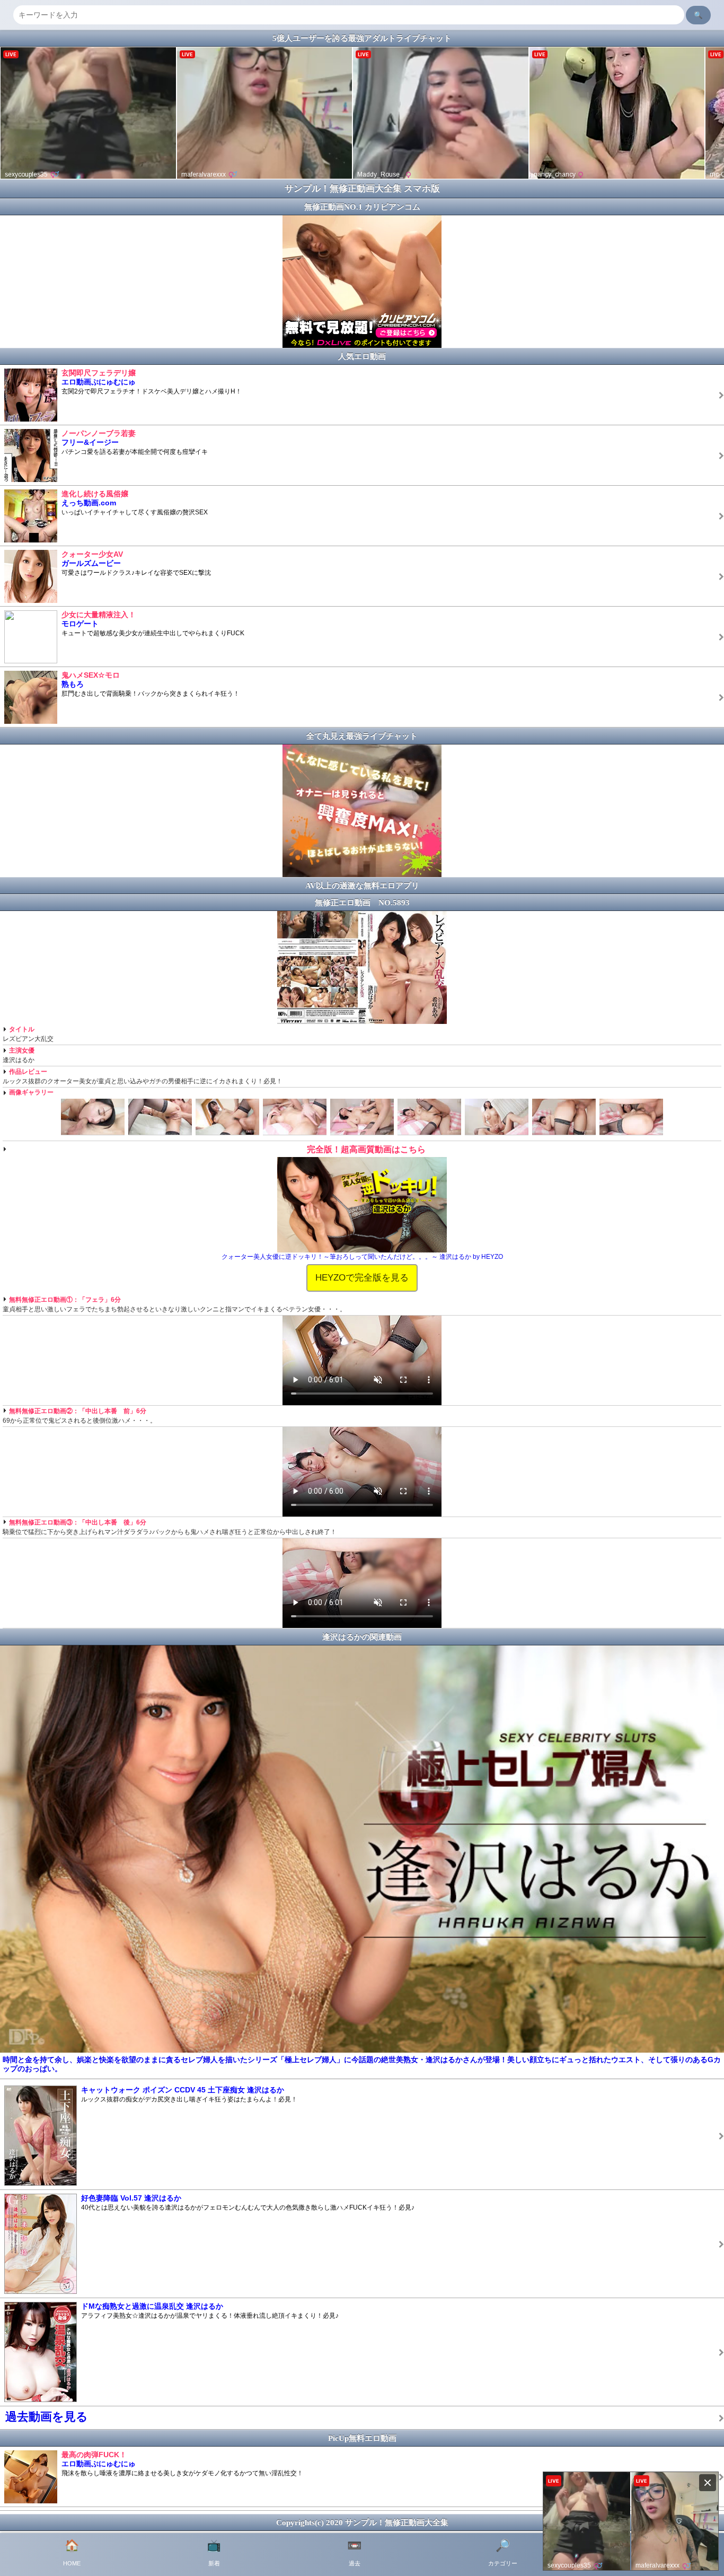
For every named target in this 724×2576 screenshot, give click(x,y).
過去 (354, 2553)
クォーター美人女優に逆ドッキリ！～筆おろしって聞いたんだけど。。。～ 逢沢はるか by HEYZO (362, 1257)
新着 (214, 2553)
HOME (72, 2553)
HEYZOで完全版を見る (362, 1277)
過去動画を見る (47, 2417)
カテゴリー (503, 2553)
